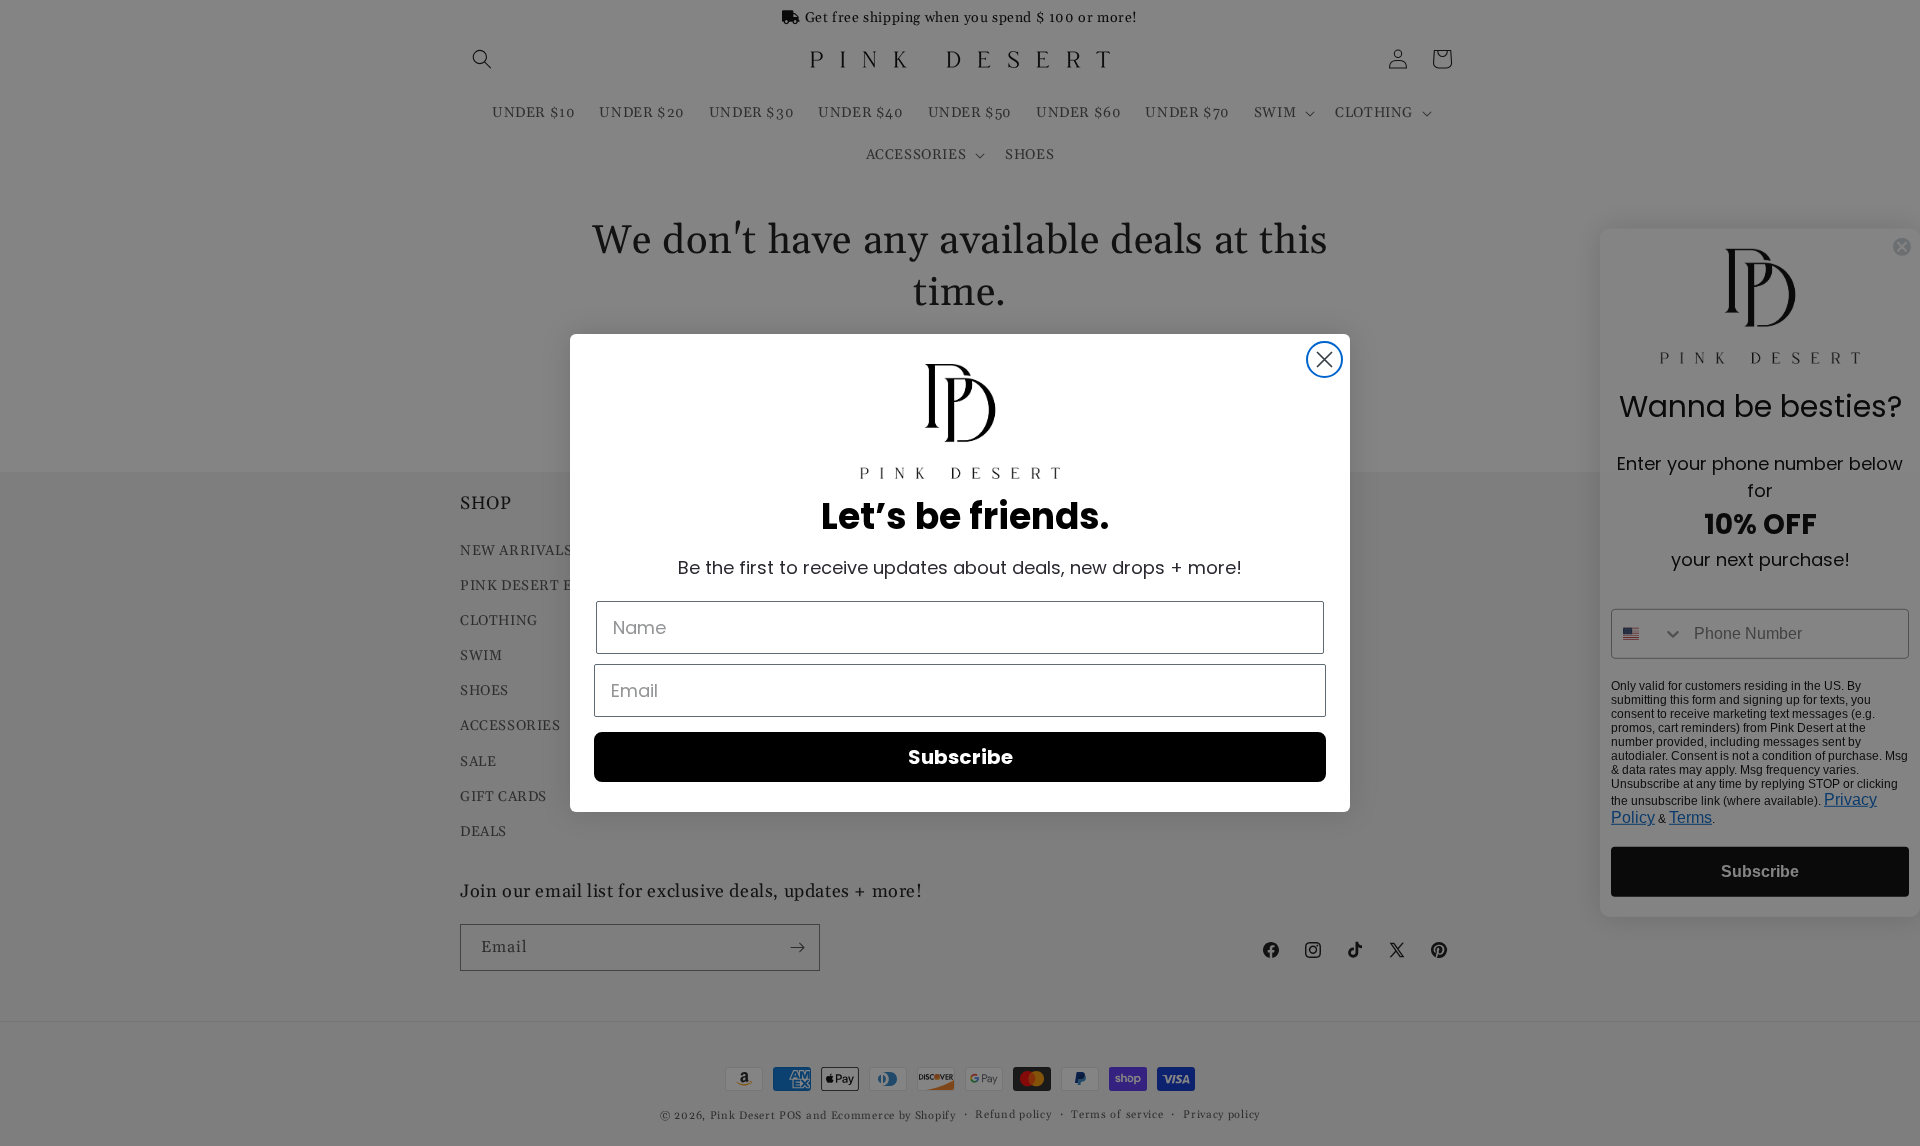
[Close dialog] (1324, 359)
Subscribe (960, 757)
